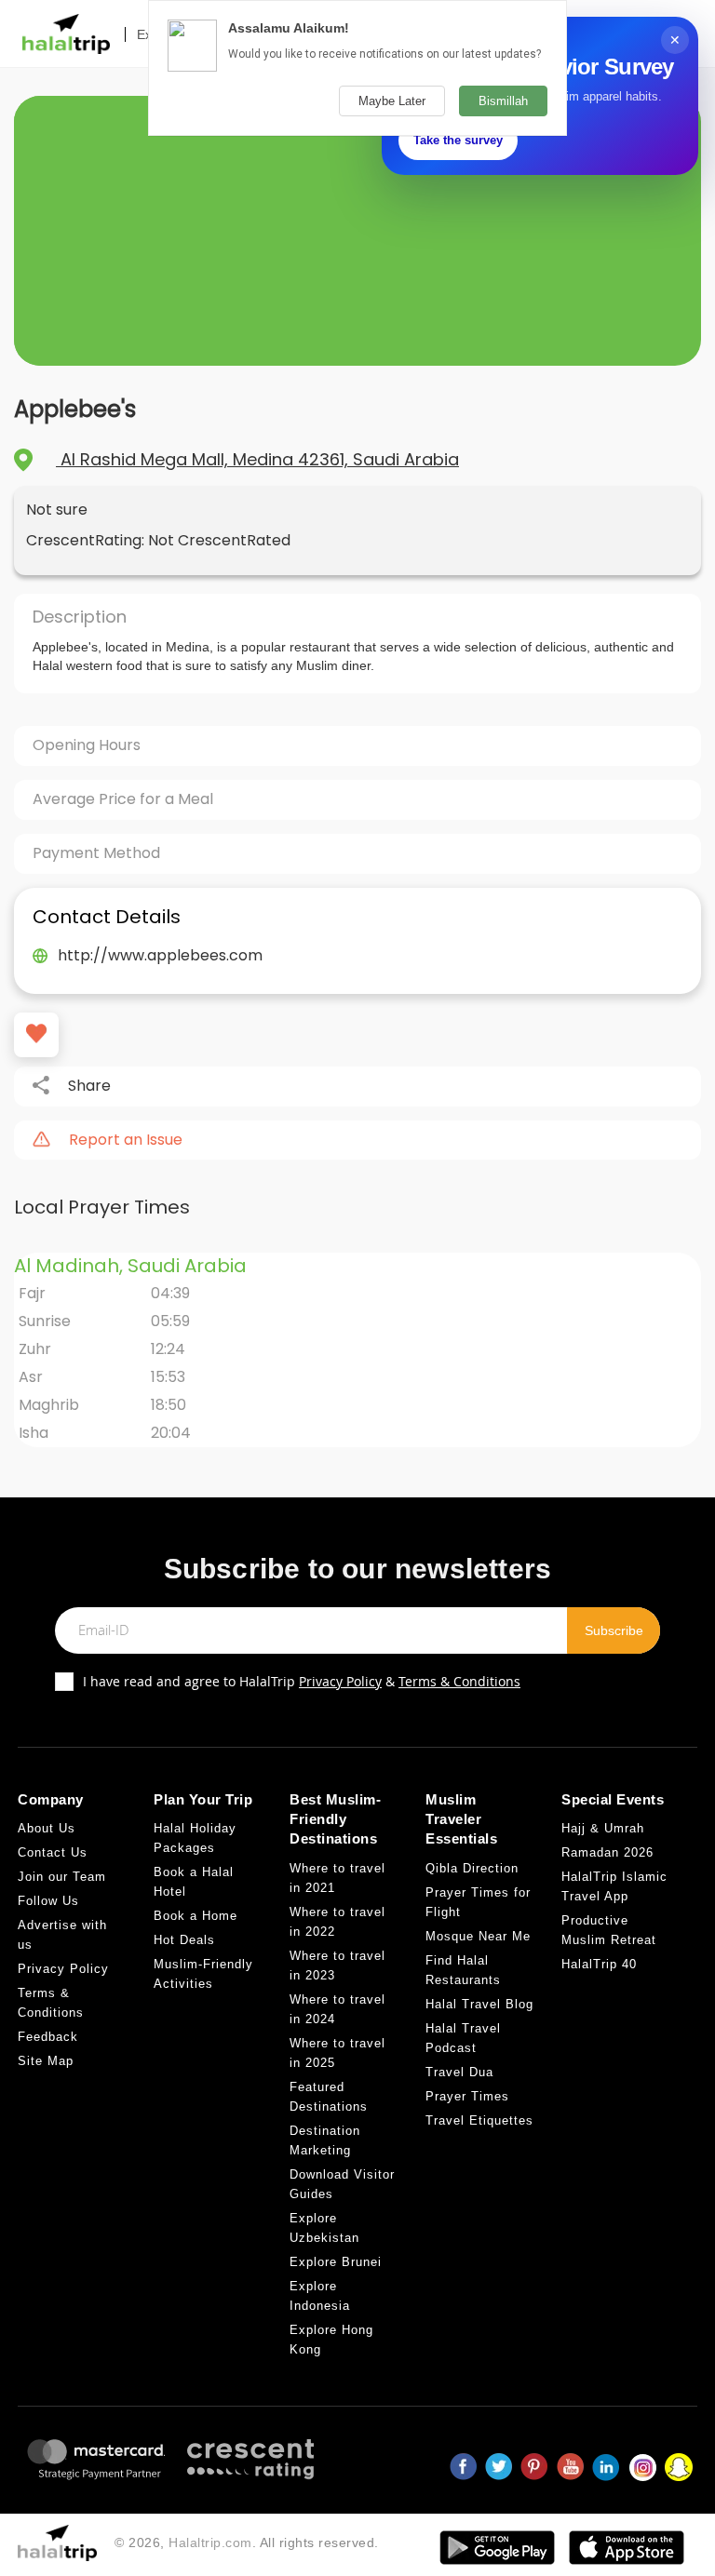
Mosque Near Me (478, 1936)
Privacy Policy (340, 1681)
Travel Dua (459, 2072)
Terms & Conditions (459, 1681)
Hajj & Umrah (603, 1828)
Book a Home (196, 1916)
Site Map (46, 2061)
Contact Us (53, 1852)
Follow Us (48, 1901)
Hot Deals (184, 1940)
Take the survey (458, 140)
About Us (47, 1828)
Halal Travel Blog (479, 2004)
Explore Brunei (336, 2262)
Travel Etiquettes (479, 2120)
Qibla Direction (472, 1868)
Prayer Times (467, 2096)
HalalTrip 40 (599, 1964)
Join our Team (62, 1877)
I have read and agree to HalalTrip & (302, 1681)
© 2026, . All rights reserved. (247, 2542)
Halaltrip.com (210, 2542)
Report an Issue (126, 1140)
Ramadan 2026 (607, 1852)
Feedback (48, 2037)
